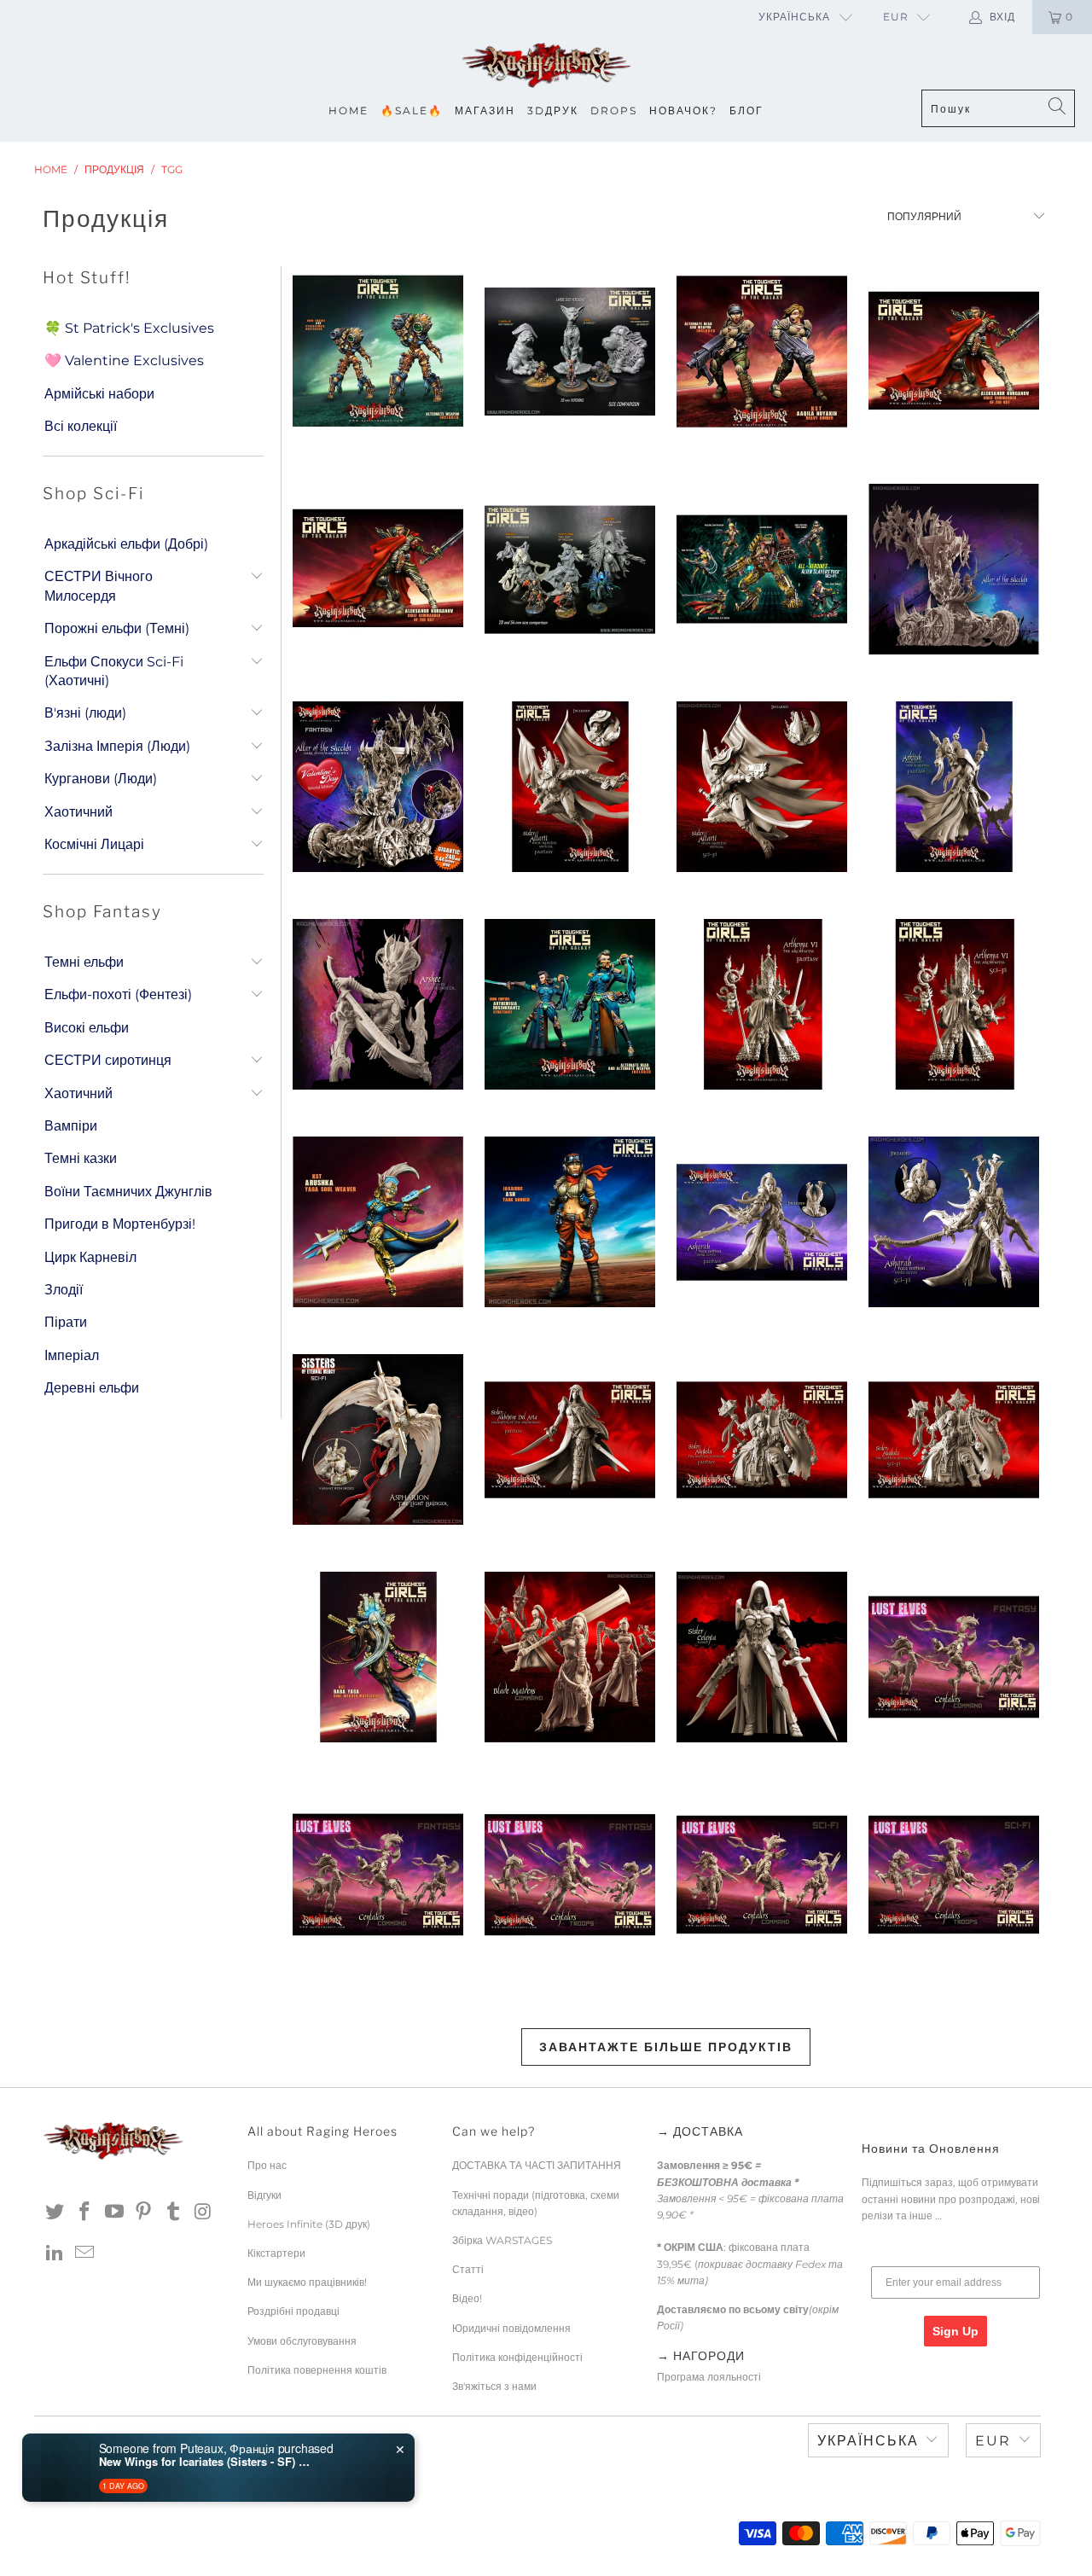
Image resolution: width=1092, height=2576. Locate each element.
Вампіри (71, 1126)
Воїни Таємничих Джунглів (128, 1192)
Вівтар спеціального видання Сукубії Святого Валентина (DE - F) (378, 787)
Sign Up (955, 2331)
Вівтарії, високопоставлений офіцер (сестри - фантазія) (569, 787)
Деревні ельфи (92, 1388)
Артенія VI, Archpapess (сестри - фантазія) (761, 1004)
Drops (614, 110)
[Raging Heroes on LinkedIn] (55, 2253)
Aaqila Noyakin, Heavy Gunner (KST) (761, 352)
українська (794, 17)
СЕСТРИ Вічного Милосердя (99, 586)
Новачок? (683, 110)
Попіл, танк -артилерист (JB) (569, 1222)
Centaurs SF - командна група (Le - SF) (761, 1875)
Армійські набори (99, 394)
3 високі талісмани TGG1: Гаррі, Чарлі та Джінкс (569, 352)
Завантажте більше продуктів (666, 2047)
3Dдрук (553, 110)
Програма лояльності (709, 2377)
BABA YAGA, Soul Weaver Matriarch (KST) (378, 1657)
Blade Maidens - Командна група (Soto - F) (569, 1657)
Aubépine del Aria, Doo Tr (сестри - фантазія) (569, 1439)
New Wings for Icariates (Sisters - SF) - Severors (206, 2462)
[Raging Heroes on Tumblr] (174, 2213)
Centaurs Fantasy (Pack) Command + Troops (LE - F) (953, 1657)
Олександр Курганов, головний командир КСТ (953, 352)
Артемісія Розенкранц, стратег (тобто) (569, 1004)
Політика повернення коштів (317, 2370)
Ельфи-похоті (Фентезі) (118, 994)
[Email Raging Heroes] (85, 2253)
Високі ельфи (87, 1028)
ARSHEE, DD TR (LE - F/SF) (378, 1004)
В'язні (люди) (85, 713)
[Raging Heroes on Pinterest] (144, 2213)
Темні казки (81, 1158)
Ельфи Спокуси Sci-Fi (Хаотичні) (114, 671)
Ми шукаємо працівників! (307, 2282)
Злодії (64, 1290)
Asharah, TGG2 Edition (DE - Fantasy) (761, 1222)
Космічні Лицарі (94, 844)
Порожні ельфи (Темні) (117, 628)
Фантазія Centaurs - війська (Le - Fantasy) (569, 1875)
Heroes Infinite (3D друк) (309, 2224)
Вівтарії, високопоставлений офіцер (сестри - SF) (761, 787)
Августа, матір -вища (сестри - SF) (953, 1439)
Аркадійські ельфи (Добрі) (126, 544)
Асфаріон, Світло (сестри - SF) (378, 1439)
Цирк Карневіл (90, 1257)
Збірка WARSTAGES (502, 2240)
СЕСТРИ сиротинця (108, 1060)
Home (349, 110)
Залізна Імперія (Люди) (117, 746)
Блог (746, 110)
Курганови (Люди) (101, 779)
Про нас (267, 2165)
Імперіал (72, 1355)
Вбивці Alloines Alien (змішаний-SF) (761, 569)
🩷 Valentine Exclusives (124, 361)
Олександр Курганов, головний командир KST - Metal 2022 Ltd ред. (378, 569)
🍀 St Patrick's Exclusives (129, 328)
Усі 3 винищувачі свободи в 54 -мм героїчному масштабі (569, 569)
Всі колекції (81, 426)
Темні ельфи (84, 962)
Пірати (66, 1322)
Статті (468, 2269)
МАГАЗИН (485, 110)
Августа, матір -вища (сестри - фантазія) (761, 1439)
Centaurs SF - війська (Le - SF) (953, 1875)
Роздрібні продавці (293, 2311)
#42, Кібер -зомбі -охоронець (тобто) (378, 352)
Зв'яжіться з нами (494, 2386)
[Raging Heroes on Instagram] (203, 2213)
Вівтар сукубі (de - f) (953, 569)
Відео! (467, 2298)
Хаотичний (78, 812)
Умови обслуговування (302, 2341)
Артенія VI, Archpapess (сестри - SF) (953, 1004)
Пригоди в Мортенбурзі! (120, 1224)
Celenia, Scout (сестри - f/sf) (761, 1657)
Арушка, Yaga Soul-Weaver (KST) (378, 1222)
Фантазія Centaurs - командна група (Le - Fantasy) (378, 1875)
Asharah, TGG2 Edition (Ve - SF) (953, 1222)
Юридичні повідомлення (511, 2328)
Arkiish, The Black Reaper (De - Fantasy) (953, 787)
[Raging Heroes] (546, 66)
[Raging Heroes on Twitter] (55, 2213)
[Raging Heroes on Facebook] (85, 2213)
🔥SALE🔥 (412, 110)
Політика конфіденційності (517, 2357)
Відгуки (264, 2195)
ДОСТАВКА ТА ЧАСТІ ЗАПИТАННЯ (537, 2165)
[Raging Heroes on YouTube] (114, 2213)
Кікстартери (276, 2253)
